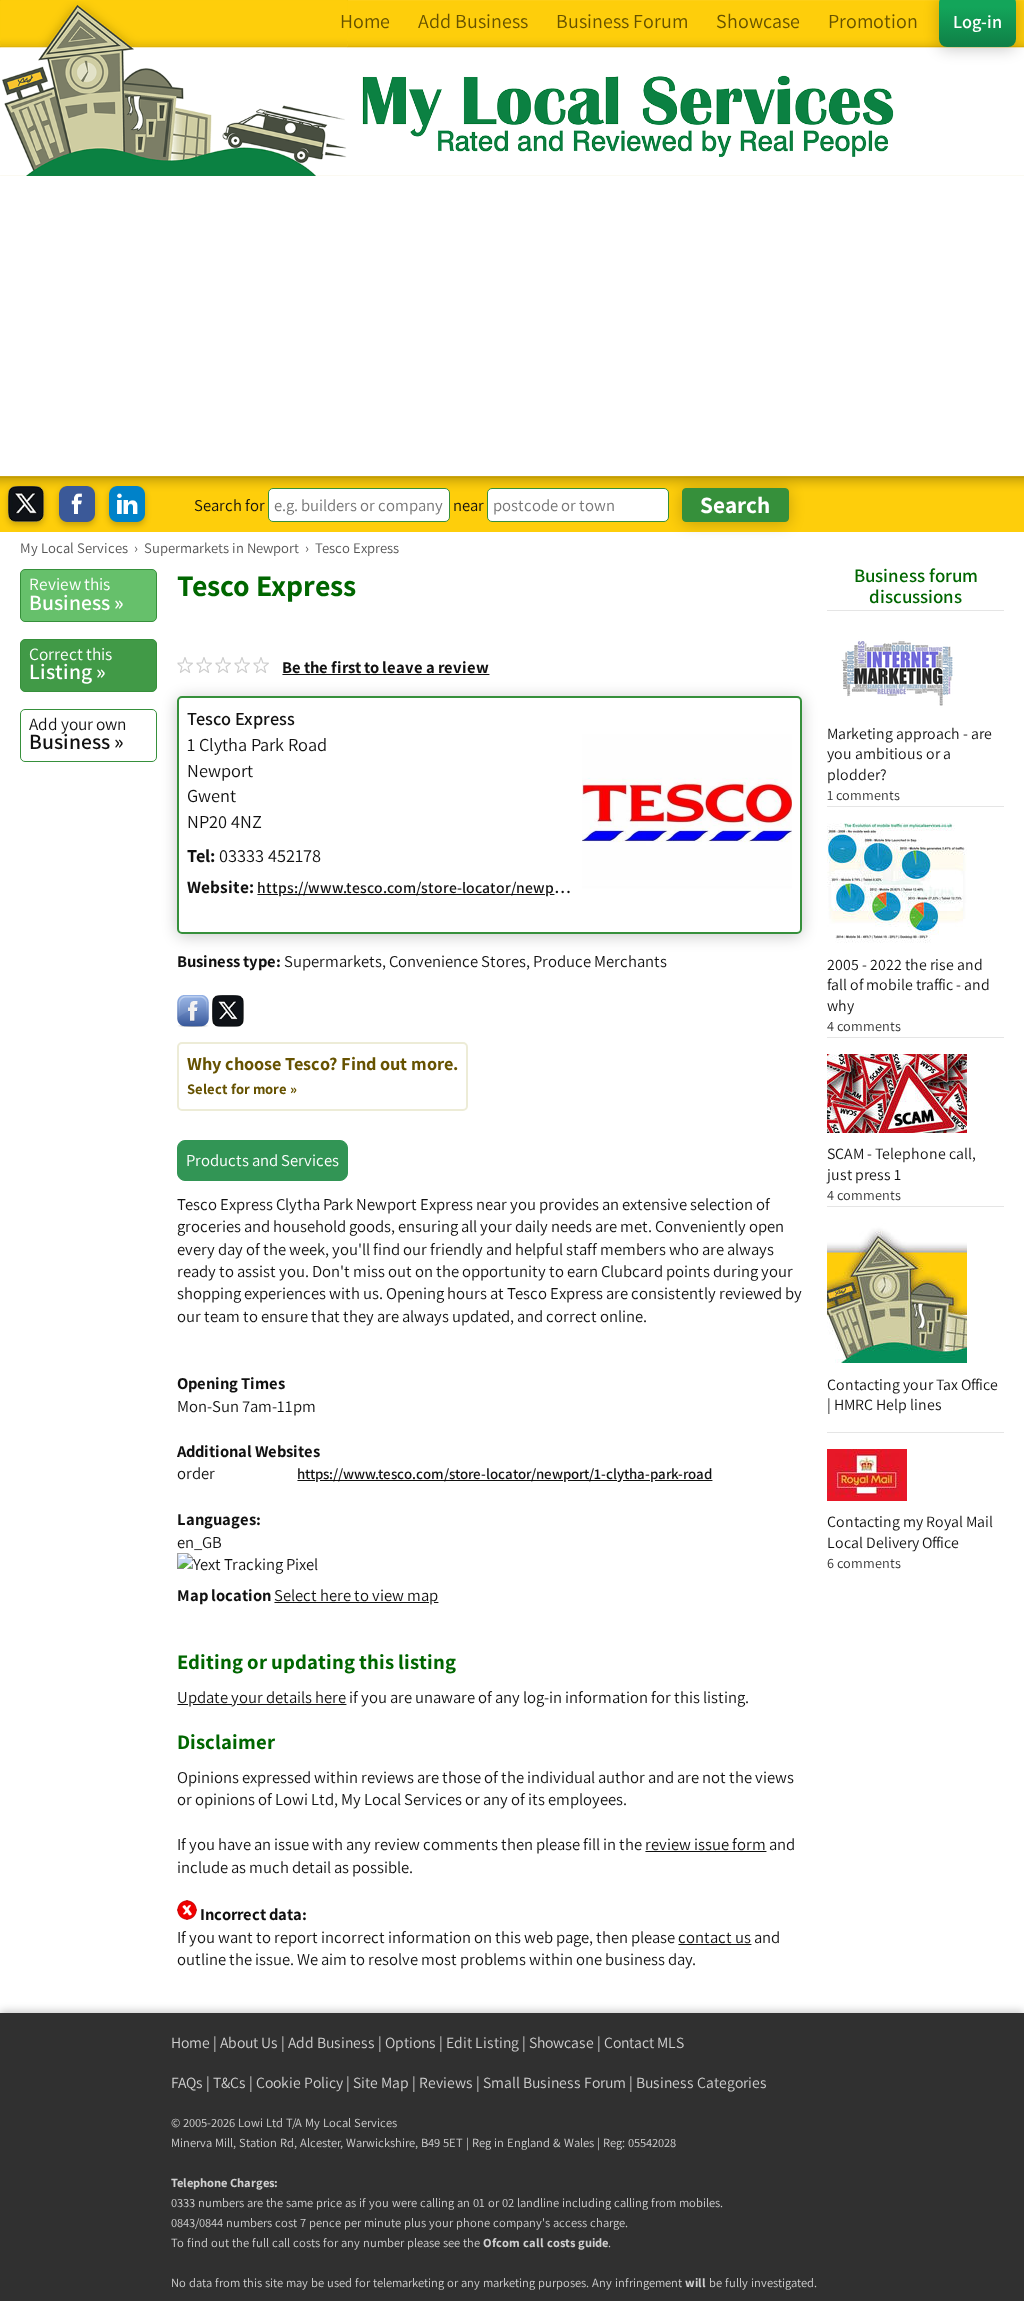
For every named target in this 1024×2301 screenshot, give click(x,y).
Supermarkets (333, 961)
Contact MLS (644, 2042)
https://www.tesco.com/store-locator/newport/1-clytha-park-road (504, 1473)
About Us (249, 2042)
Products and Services (262, 1160)
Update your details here (261, 1697)
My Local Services (351, 2122)
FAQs (187, 2082)
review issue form (705, 1844)
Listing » (70, 664)
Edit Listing (482, 2042)
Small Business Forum (554, 2082)
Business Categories (701, 2082)
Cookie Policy (299, 2082)
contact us (714, 1937)
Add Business (331, 2042)
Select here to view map (356, 1595)
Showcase (561, 2042)
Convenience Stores (457, 961)
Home (190, 2042)
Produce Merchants (600, 961)
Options (410, 2042)
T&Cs (229, 2082)
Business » (76, 594)
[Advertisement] (512, 326)
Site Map (381, 2082)
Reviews (446, 2082)
